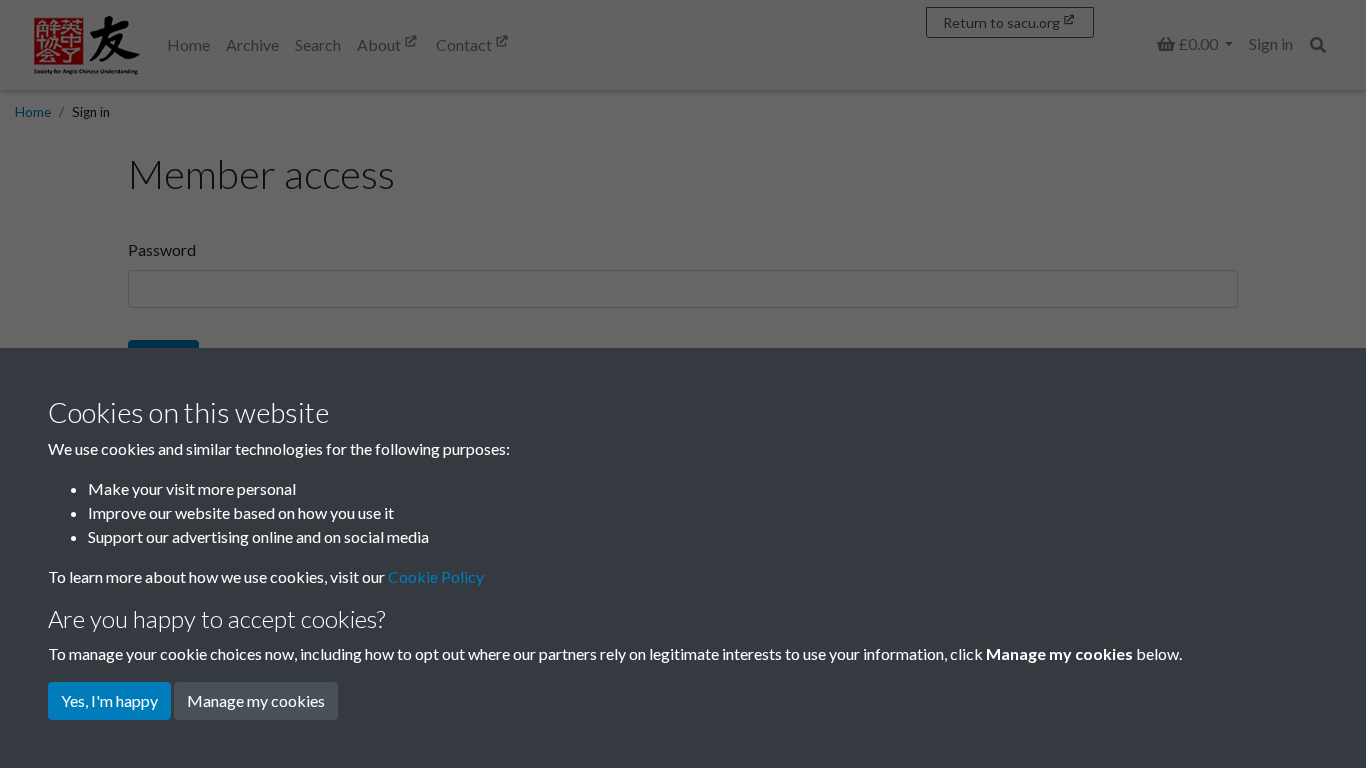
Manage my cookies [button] (256, 700)
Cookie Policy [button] (436, 576)
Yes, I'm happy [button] (109, 700)
